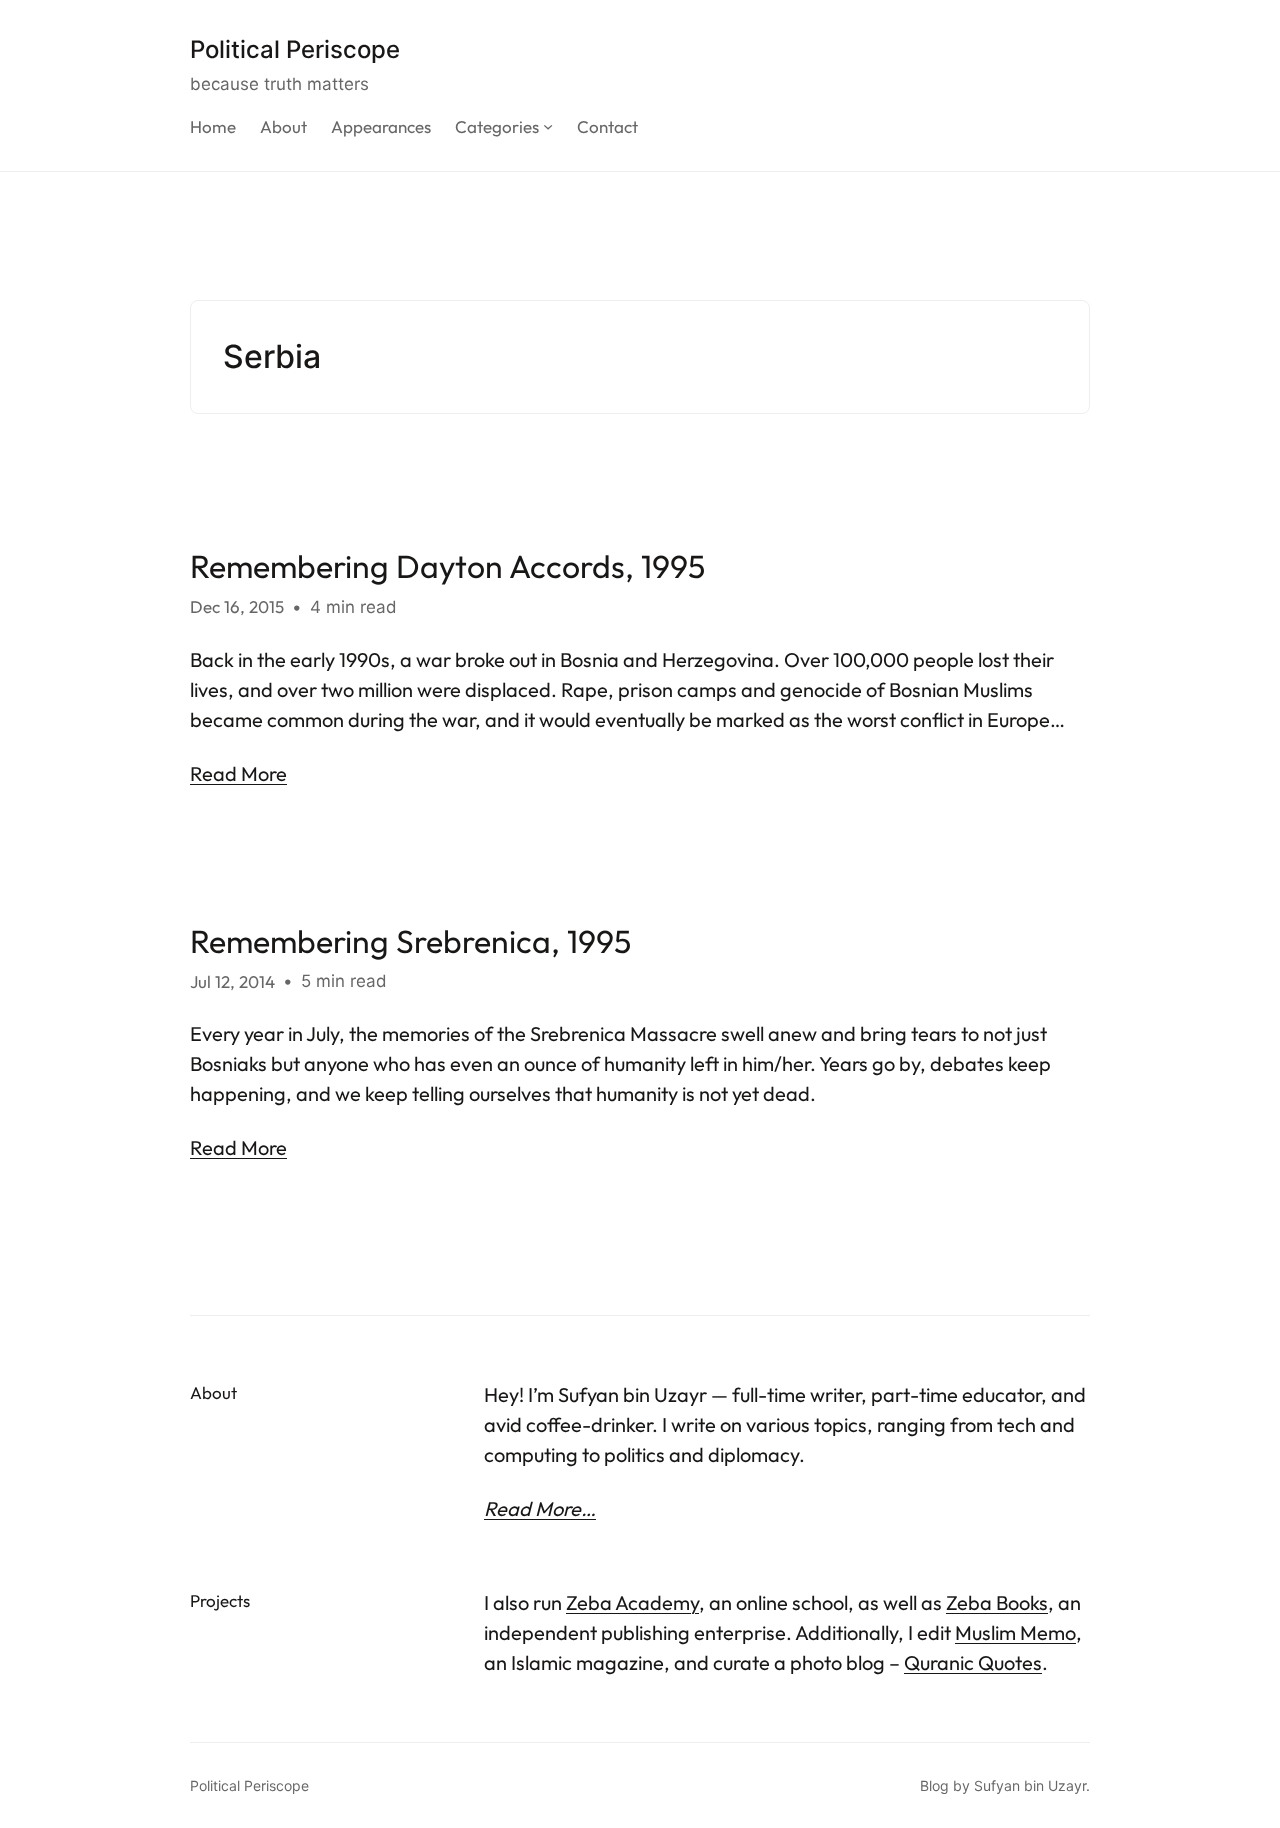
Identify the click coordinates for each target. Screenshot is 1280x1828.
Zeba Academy (632, 1602)
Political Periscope (295, 49)
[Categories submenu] (548, 126)
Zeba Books (997, 1602)
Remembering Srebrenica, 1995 (410, 941)
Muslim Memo (1015, 1632)
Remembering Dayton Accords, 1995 (447, 566)
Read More (238, 773)
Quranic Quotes (973, 1662)
